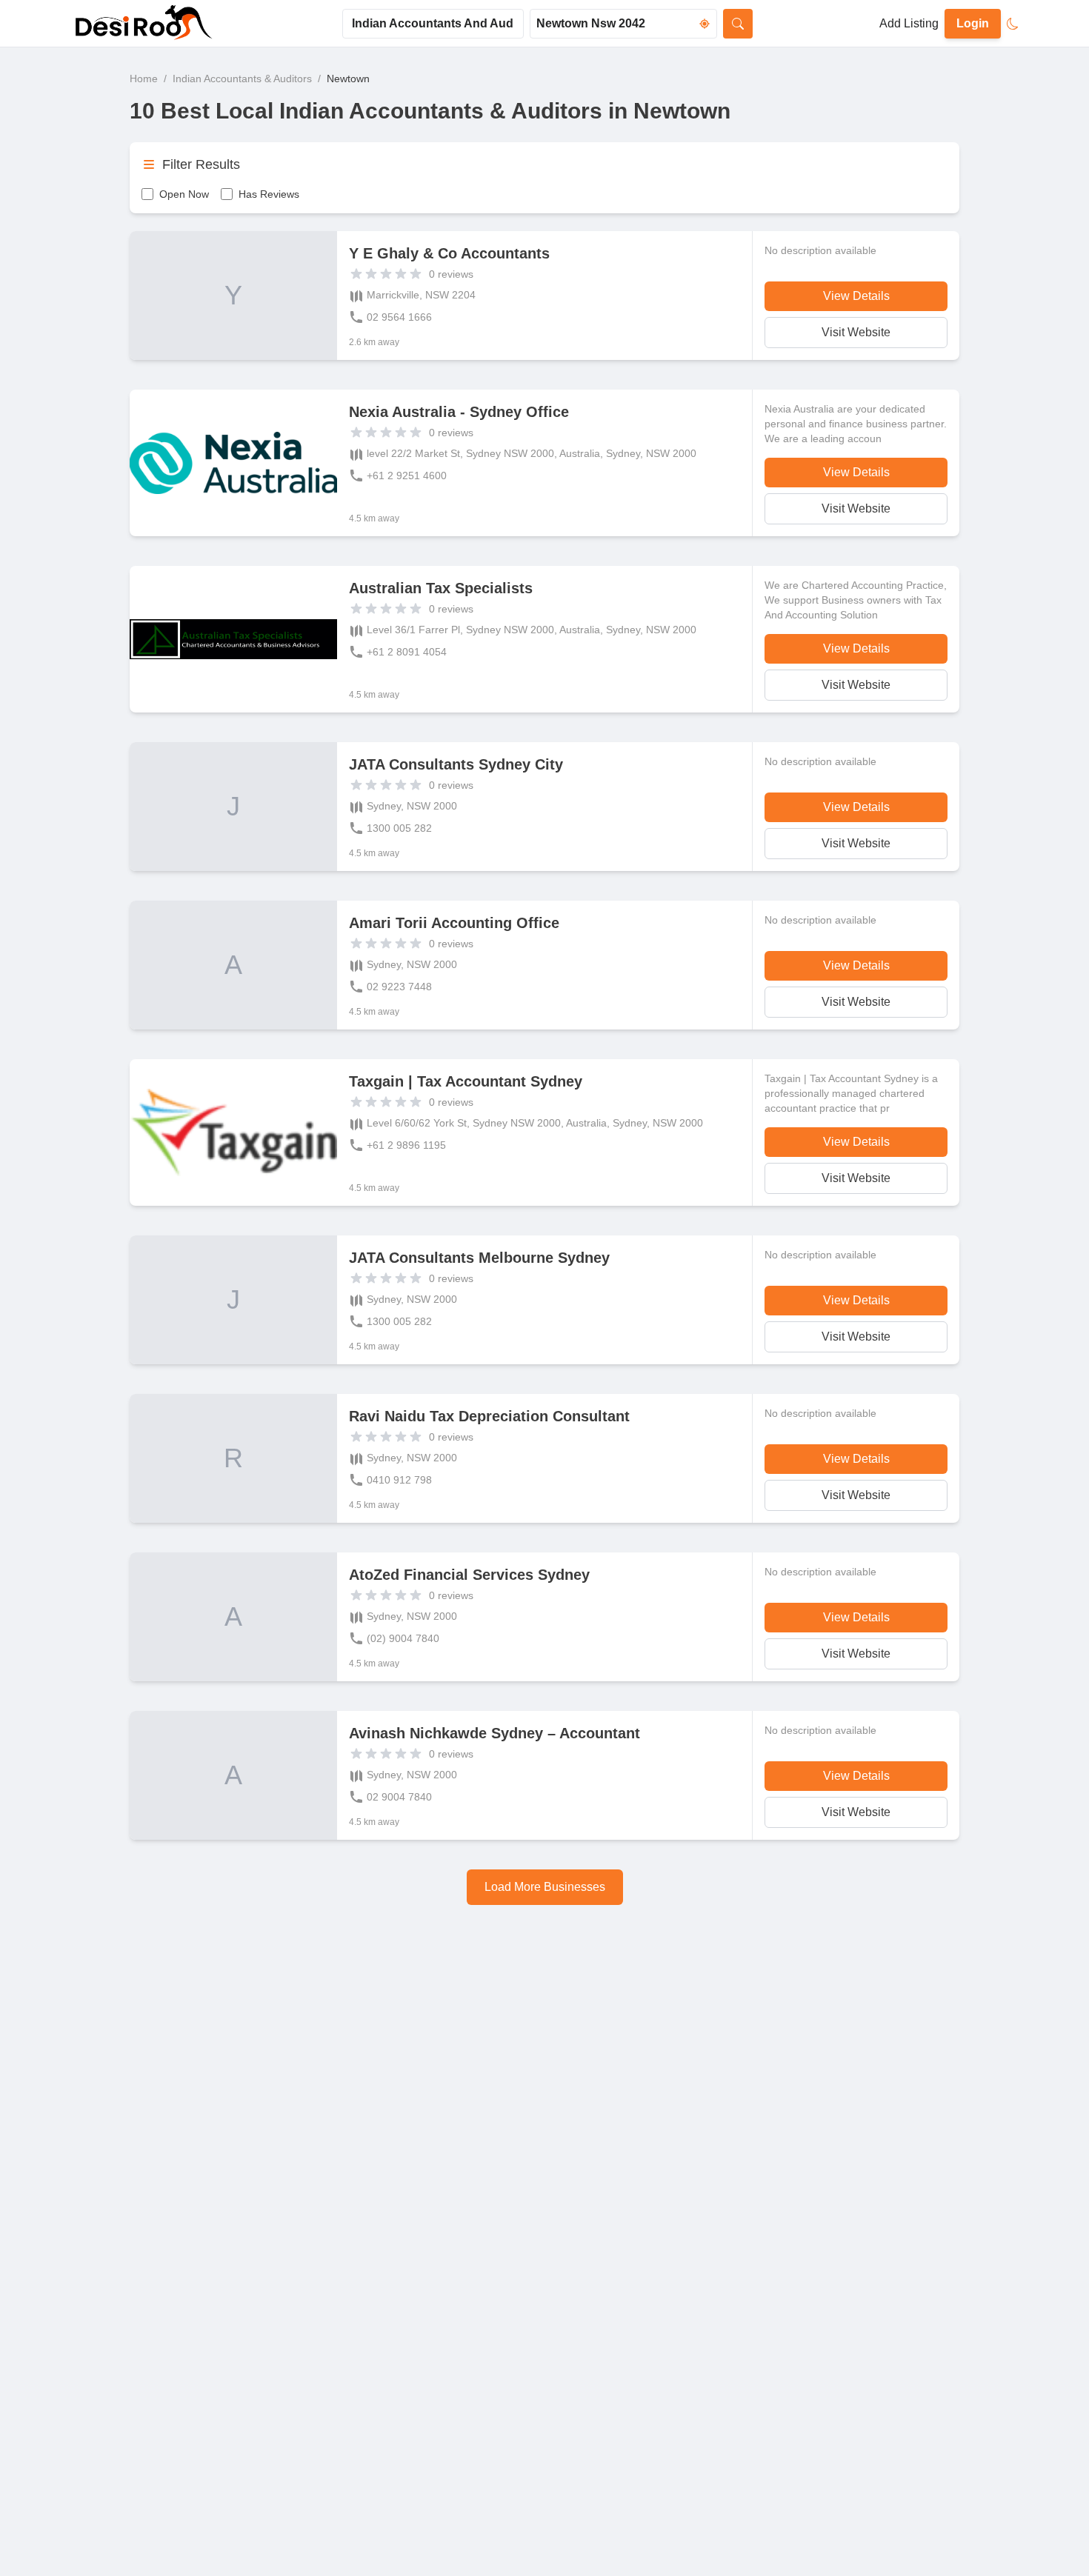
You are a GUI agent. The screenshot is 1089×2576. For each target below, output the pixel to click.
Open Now (184, 194)
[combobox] (433, 24)
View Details (856, 296)
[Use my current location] (705, 24)
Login (973, 23)
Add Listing (909, 23)
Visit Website (856, 332)
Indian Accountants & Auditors (242, 79)
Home (144, 79)
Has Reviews (269, 194)
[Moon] (1013, 24)
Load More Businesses (545, 1887)
